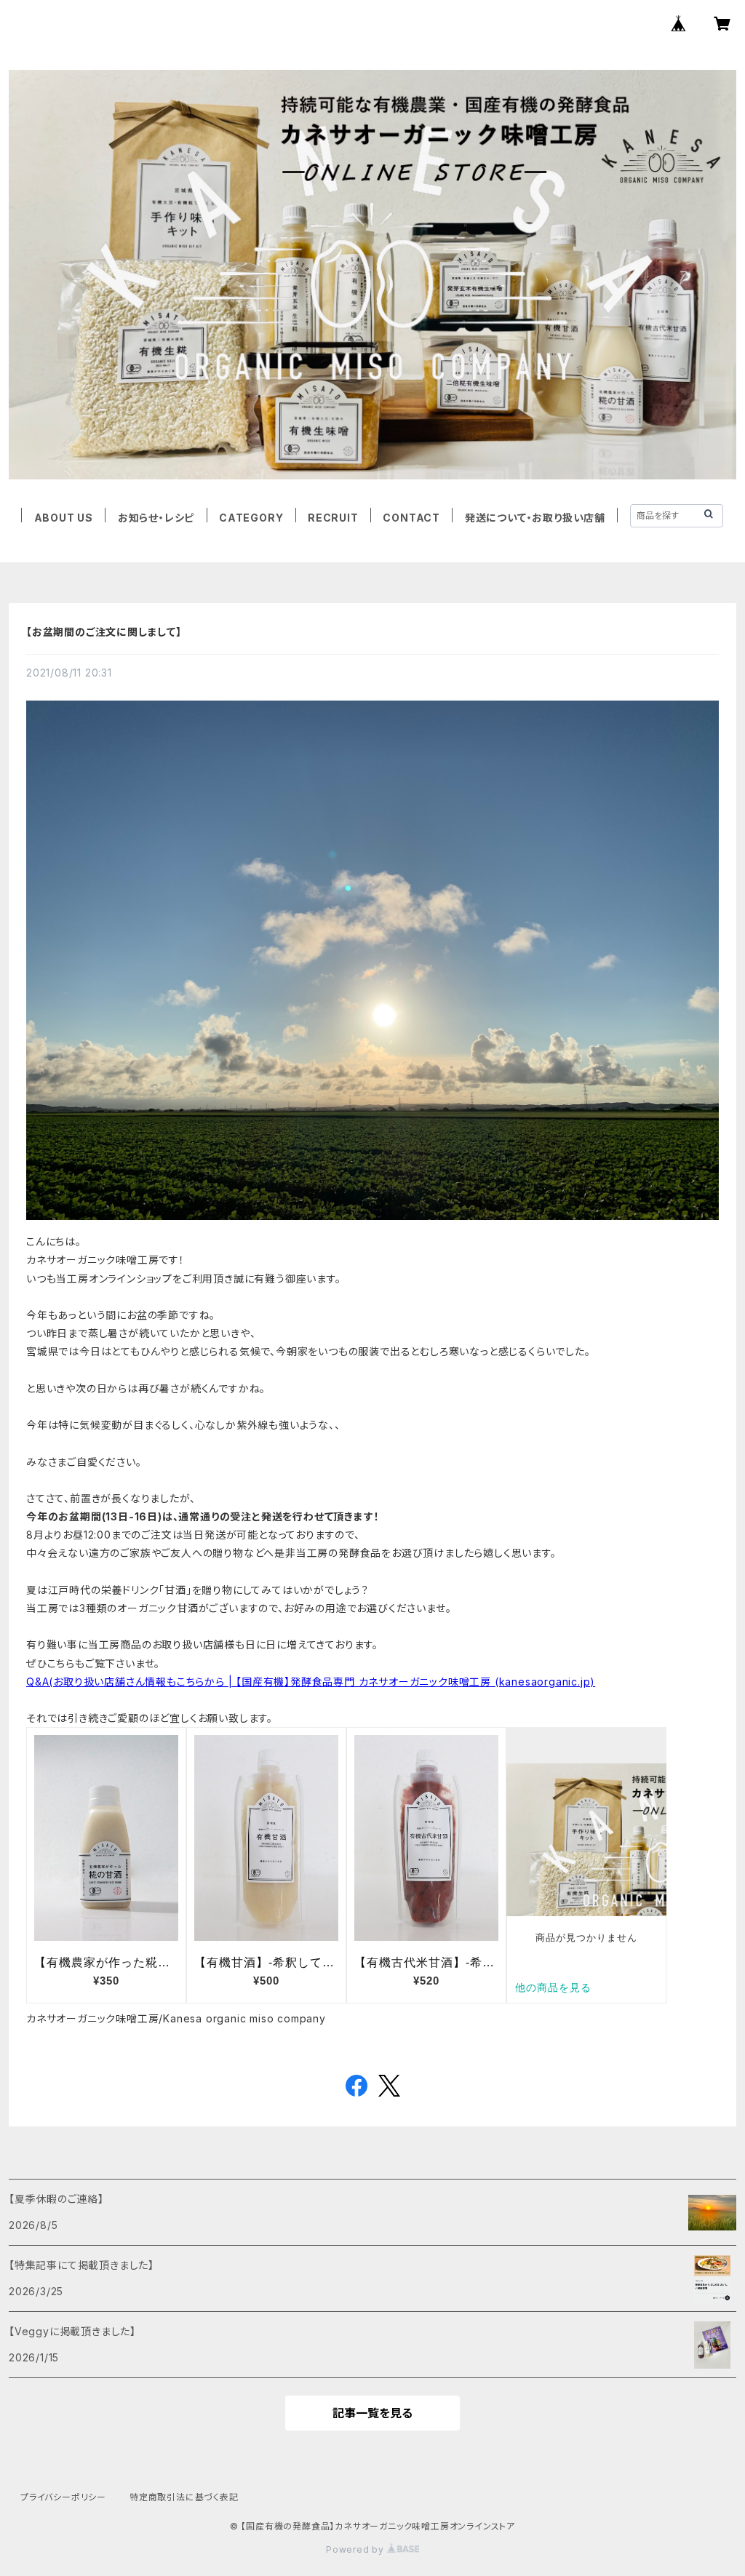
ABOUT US (64, 518)
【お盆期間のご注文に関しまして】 (104, 632)
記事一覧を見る (372, 2413)
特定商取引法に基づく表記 (184, 2497)
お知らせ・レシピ (156, 518)
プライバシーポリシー (63, 2497)
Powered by (356, 2549)
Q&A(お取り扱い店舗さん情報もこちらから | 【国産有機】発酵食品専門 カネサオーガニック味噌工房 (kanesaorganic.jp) (311, 1682)
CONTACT (411, 518)
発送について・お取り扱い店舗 (535, 518)
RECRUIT (333, 518)
